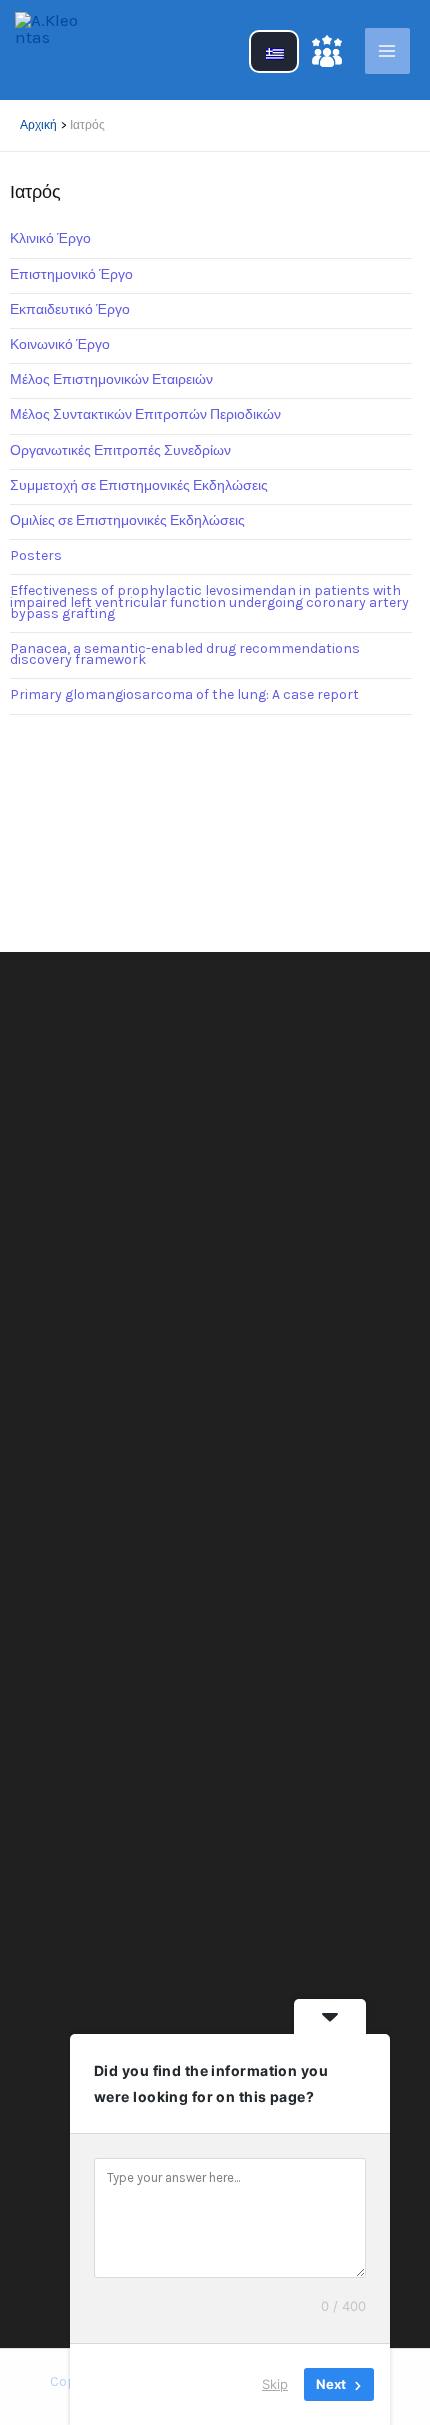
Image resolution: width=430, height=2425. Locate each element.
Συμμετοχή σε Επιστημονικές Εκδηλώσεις (139, 485)
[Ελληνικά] (274, 63)
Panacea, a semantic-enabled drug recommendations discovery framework (185, 654)
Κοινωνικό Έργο (60, 344)
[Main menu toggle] (388, 51)
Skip (275, 2384)
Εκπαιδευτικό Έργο (70, 309)
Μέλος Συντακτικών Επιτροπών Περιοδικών (145, 414)
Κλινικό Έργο (50, 238)
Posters (36, 555)
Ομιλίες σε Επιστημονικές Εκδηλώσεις (127, 520)
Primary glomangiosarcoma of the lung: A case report (184, 694)
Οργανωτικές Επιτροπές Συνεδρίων (120, 450)
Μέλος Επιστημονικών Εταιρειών (111, 379)
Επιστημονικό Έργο (71, 274)
